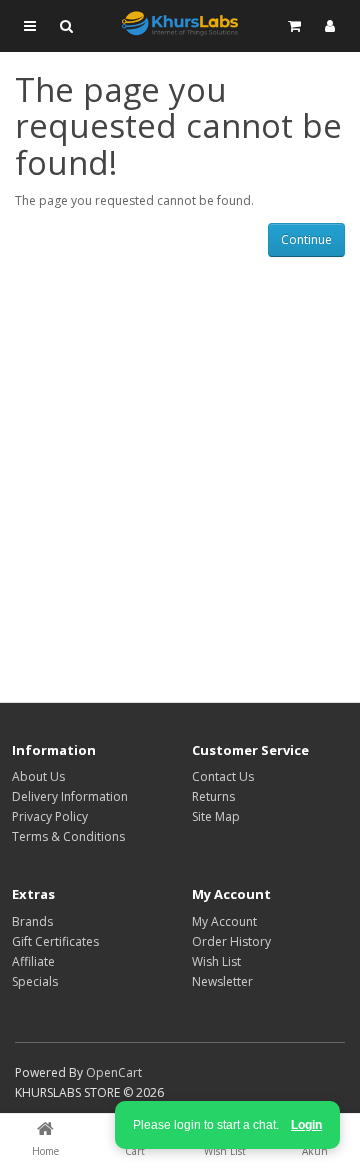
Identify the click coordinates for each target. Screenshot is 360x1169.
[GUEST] (330, 26)
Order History (231, 941)
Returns (213, 796)
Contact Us (223, 776)
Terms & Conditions (68, 836)
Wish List (216, 961)
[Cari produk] (66, 26)
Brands (32, 921)
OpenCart (114, 1072)
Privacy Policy (50, 816)
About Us (38, 776)
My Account (224, 921)
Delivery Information (70, 796)
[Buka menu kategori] (30, 26)
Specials (35, 981)
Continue (306, 239)
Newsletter (222, 981)
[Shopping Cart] (294, 26)
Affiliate (33, 961)
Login (306, 1125)
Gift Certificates (55, 941)
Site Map (216, 816)
